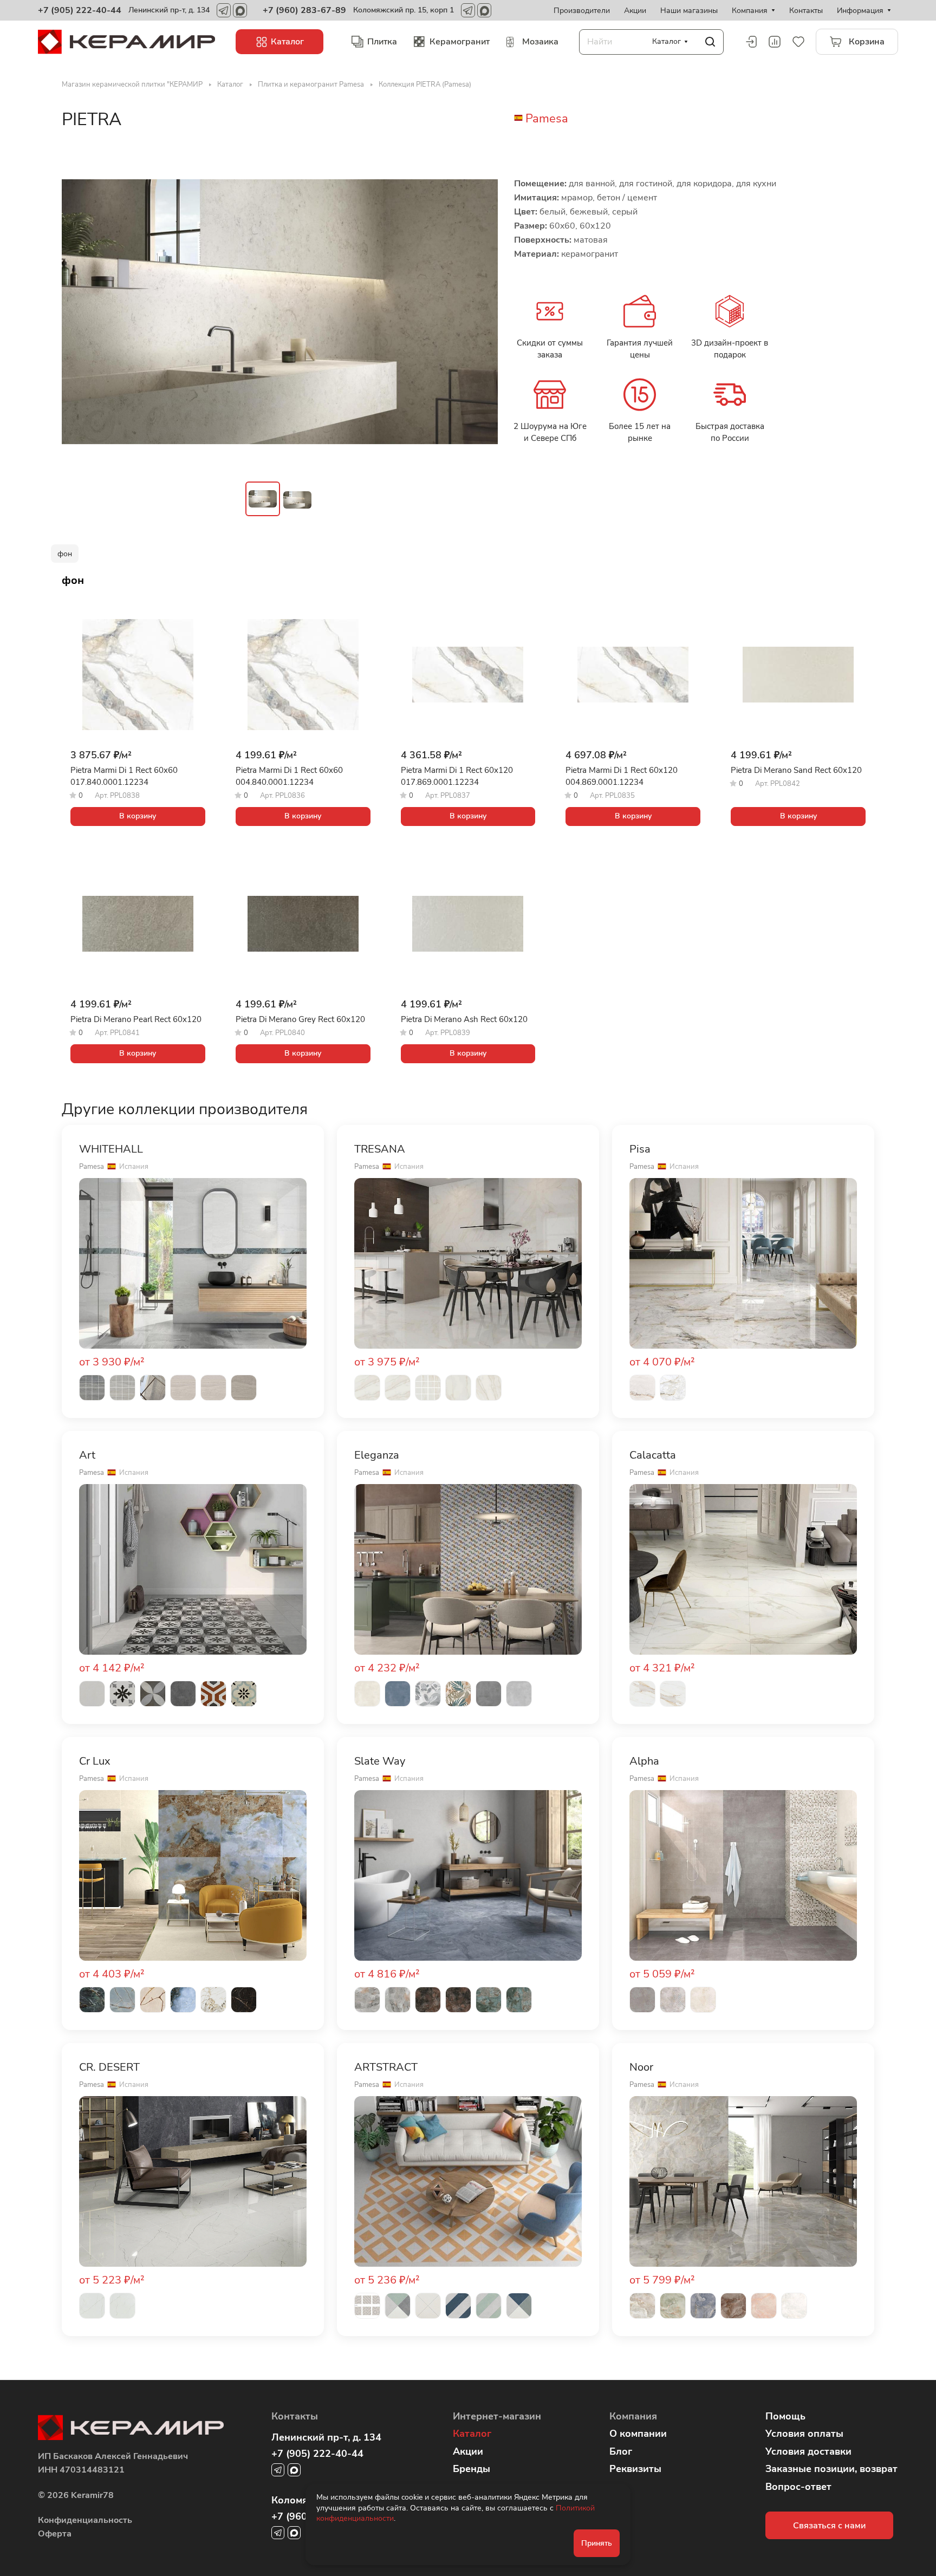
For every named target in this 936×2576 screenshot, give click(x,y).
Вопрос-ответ (798, 2487)
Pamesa (547, 119)
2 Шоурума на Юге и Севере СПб (550, 432)
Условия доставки (808, 2451)
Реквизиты (635, 2469)
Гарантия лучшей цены (640, 349)
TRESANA (380, 1149)
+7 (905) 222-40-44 (80, 10)
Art (87, 1455)
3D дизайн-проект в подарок (730, 349)
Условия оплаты (804, 2434)
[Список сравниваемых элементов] (775, 42)
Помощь (785, 2416)
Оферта (55, 2534)
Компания (633, 2416)
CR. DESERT (109, 2067)
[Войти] (751, 42)
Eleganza (377, 1455)
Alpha (644, 1761)
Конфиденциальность (85, 2520)
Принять (597, 2543)
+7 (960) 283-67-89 (304, 10)
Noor (641, 2067)
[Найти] (710, 42)
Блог (621, 2451)
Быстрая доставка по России (730, 432)
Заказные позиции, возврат (831, 2469)
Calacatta (653, 1455)
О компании (638, 2434)
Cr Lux (95, 1761)
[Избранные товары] (798, 42)
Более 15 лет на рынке (640, 432)
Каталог (472, 2434)
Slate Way (380, 1761)
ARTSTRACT (386, 2067)
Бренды (472, 2469)
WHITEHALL (111, 1149)
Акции (468, 2451)
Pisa (640, 1149)
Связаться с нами (829, 2526)
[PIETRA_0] (280, 311)
